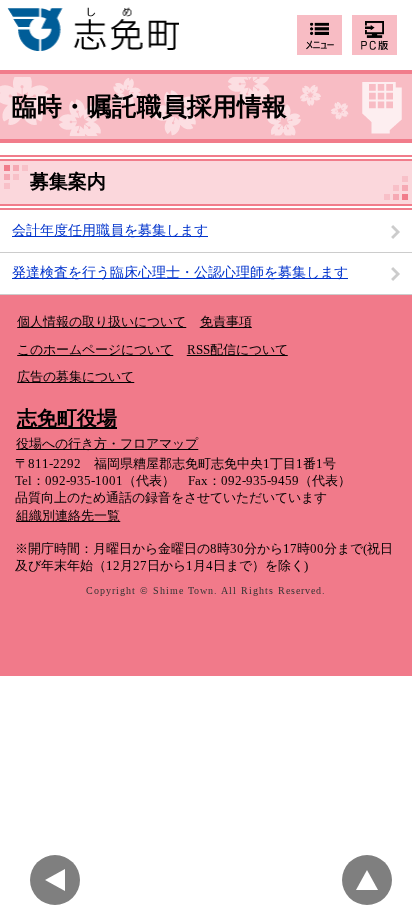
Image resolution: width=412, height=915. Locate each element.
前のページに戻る (60, 880)
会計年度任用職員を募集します (110, 230)
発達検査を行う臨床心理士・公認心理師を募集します (180, 272)
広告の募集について (75, 377)
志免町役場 (67, 418)
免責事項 (226, 322)
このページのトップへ (372, 880)
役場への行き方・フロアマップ (107, 444)
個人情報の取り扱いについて (101, 322)
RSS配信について (237, 350)
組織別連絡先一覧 (68, 516)
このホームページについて (95, 350)
